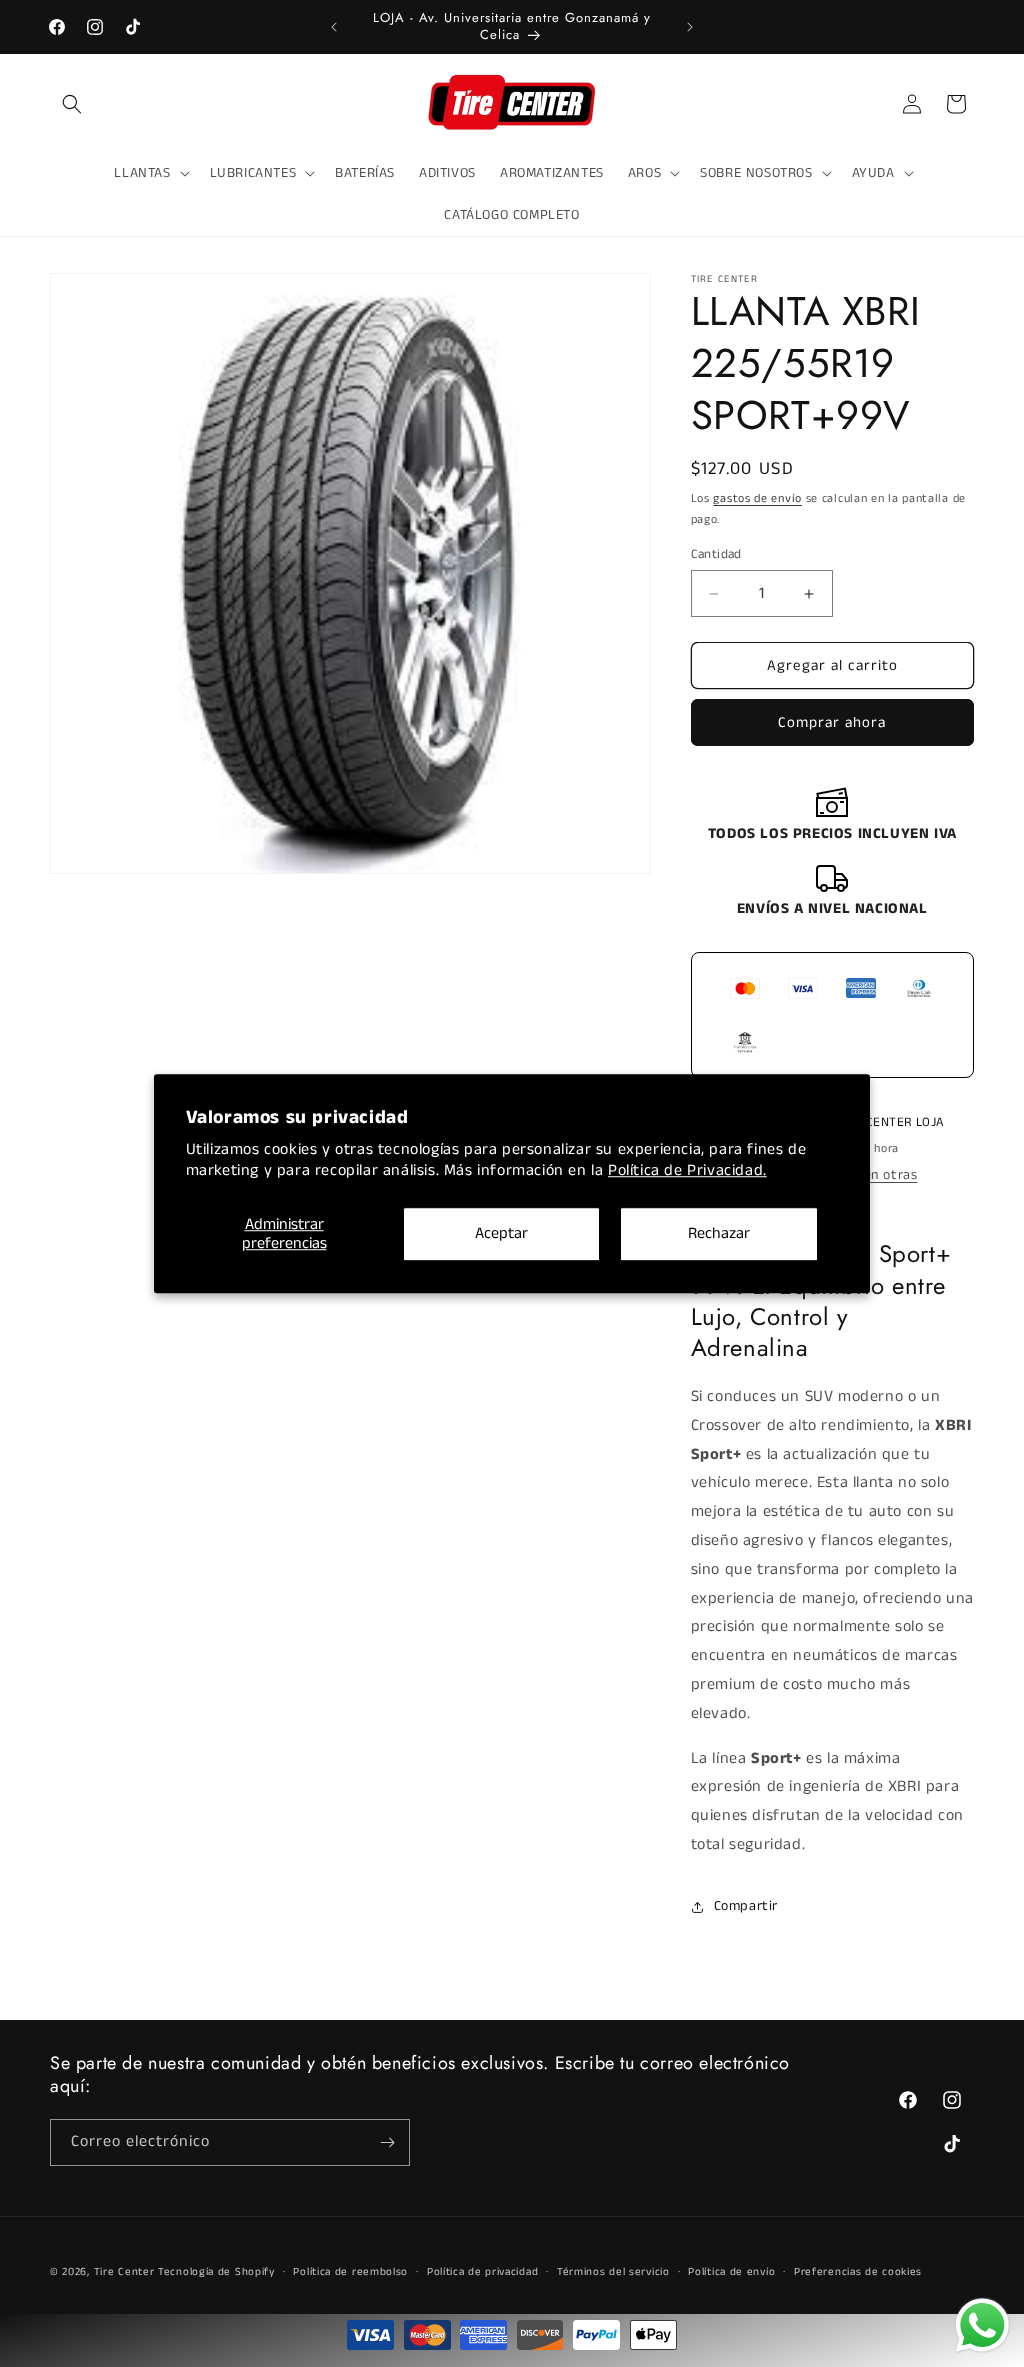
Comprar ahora (832, 722)
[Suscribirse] (387, 2142)
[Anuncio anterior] (334, 27)
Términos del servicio (613, 2272)
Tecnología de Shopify (216, 2272)
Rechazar (719, 1233)
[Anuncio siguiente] (690, 27)
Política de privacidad (482, 2272)
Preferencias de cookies (858, 2272)
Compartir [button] (746, 1906)
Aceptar (501, 1233)
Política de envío (731, 2272)
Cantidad (716, 554)
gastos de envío (757, 498)
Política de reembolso (350, 2272)
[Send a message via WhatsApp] (982, 2325)
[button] (72, 104)
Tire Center (124, 2272)
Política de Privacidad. (687, 1170)
